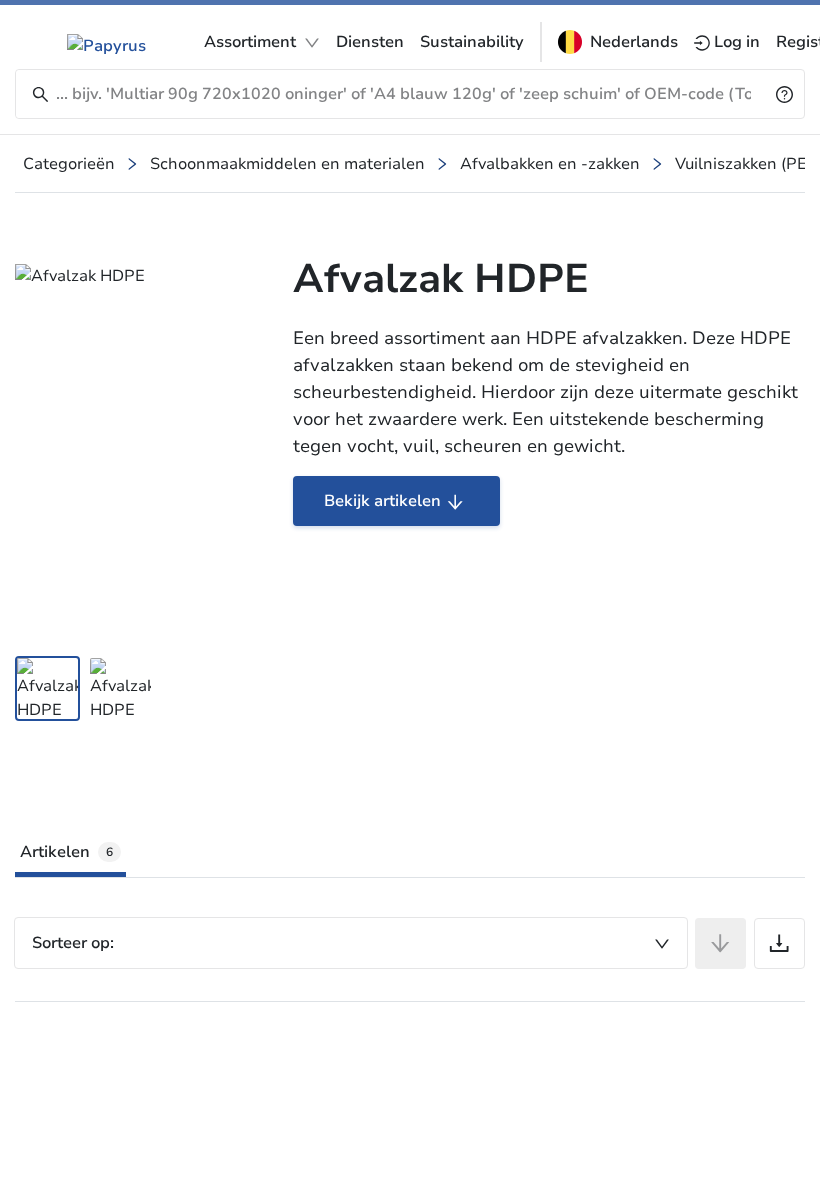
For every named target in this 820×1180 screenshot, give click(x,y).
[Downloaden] (779, 943)
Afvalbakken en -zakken (550, 164)
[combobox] (351, 943)
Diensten (370, 42)
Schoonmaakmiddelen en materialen (287, 164)
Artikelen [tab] (66, 852)
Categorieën (69, 164)
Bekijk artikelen (382, 501)
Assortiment (250, 42)
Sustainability (472, 42)
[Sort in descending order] (720, 943)
